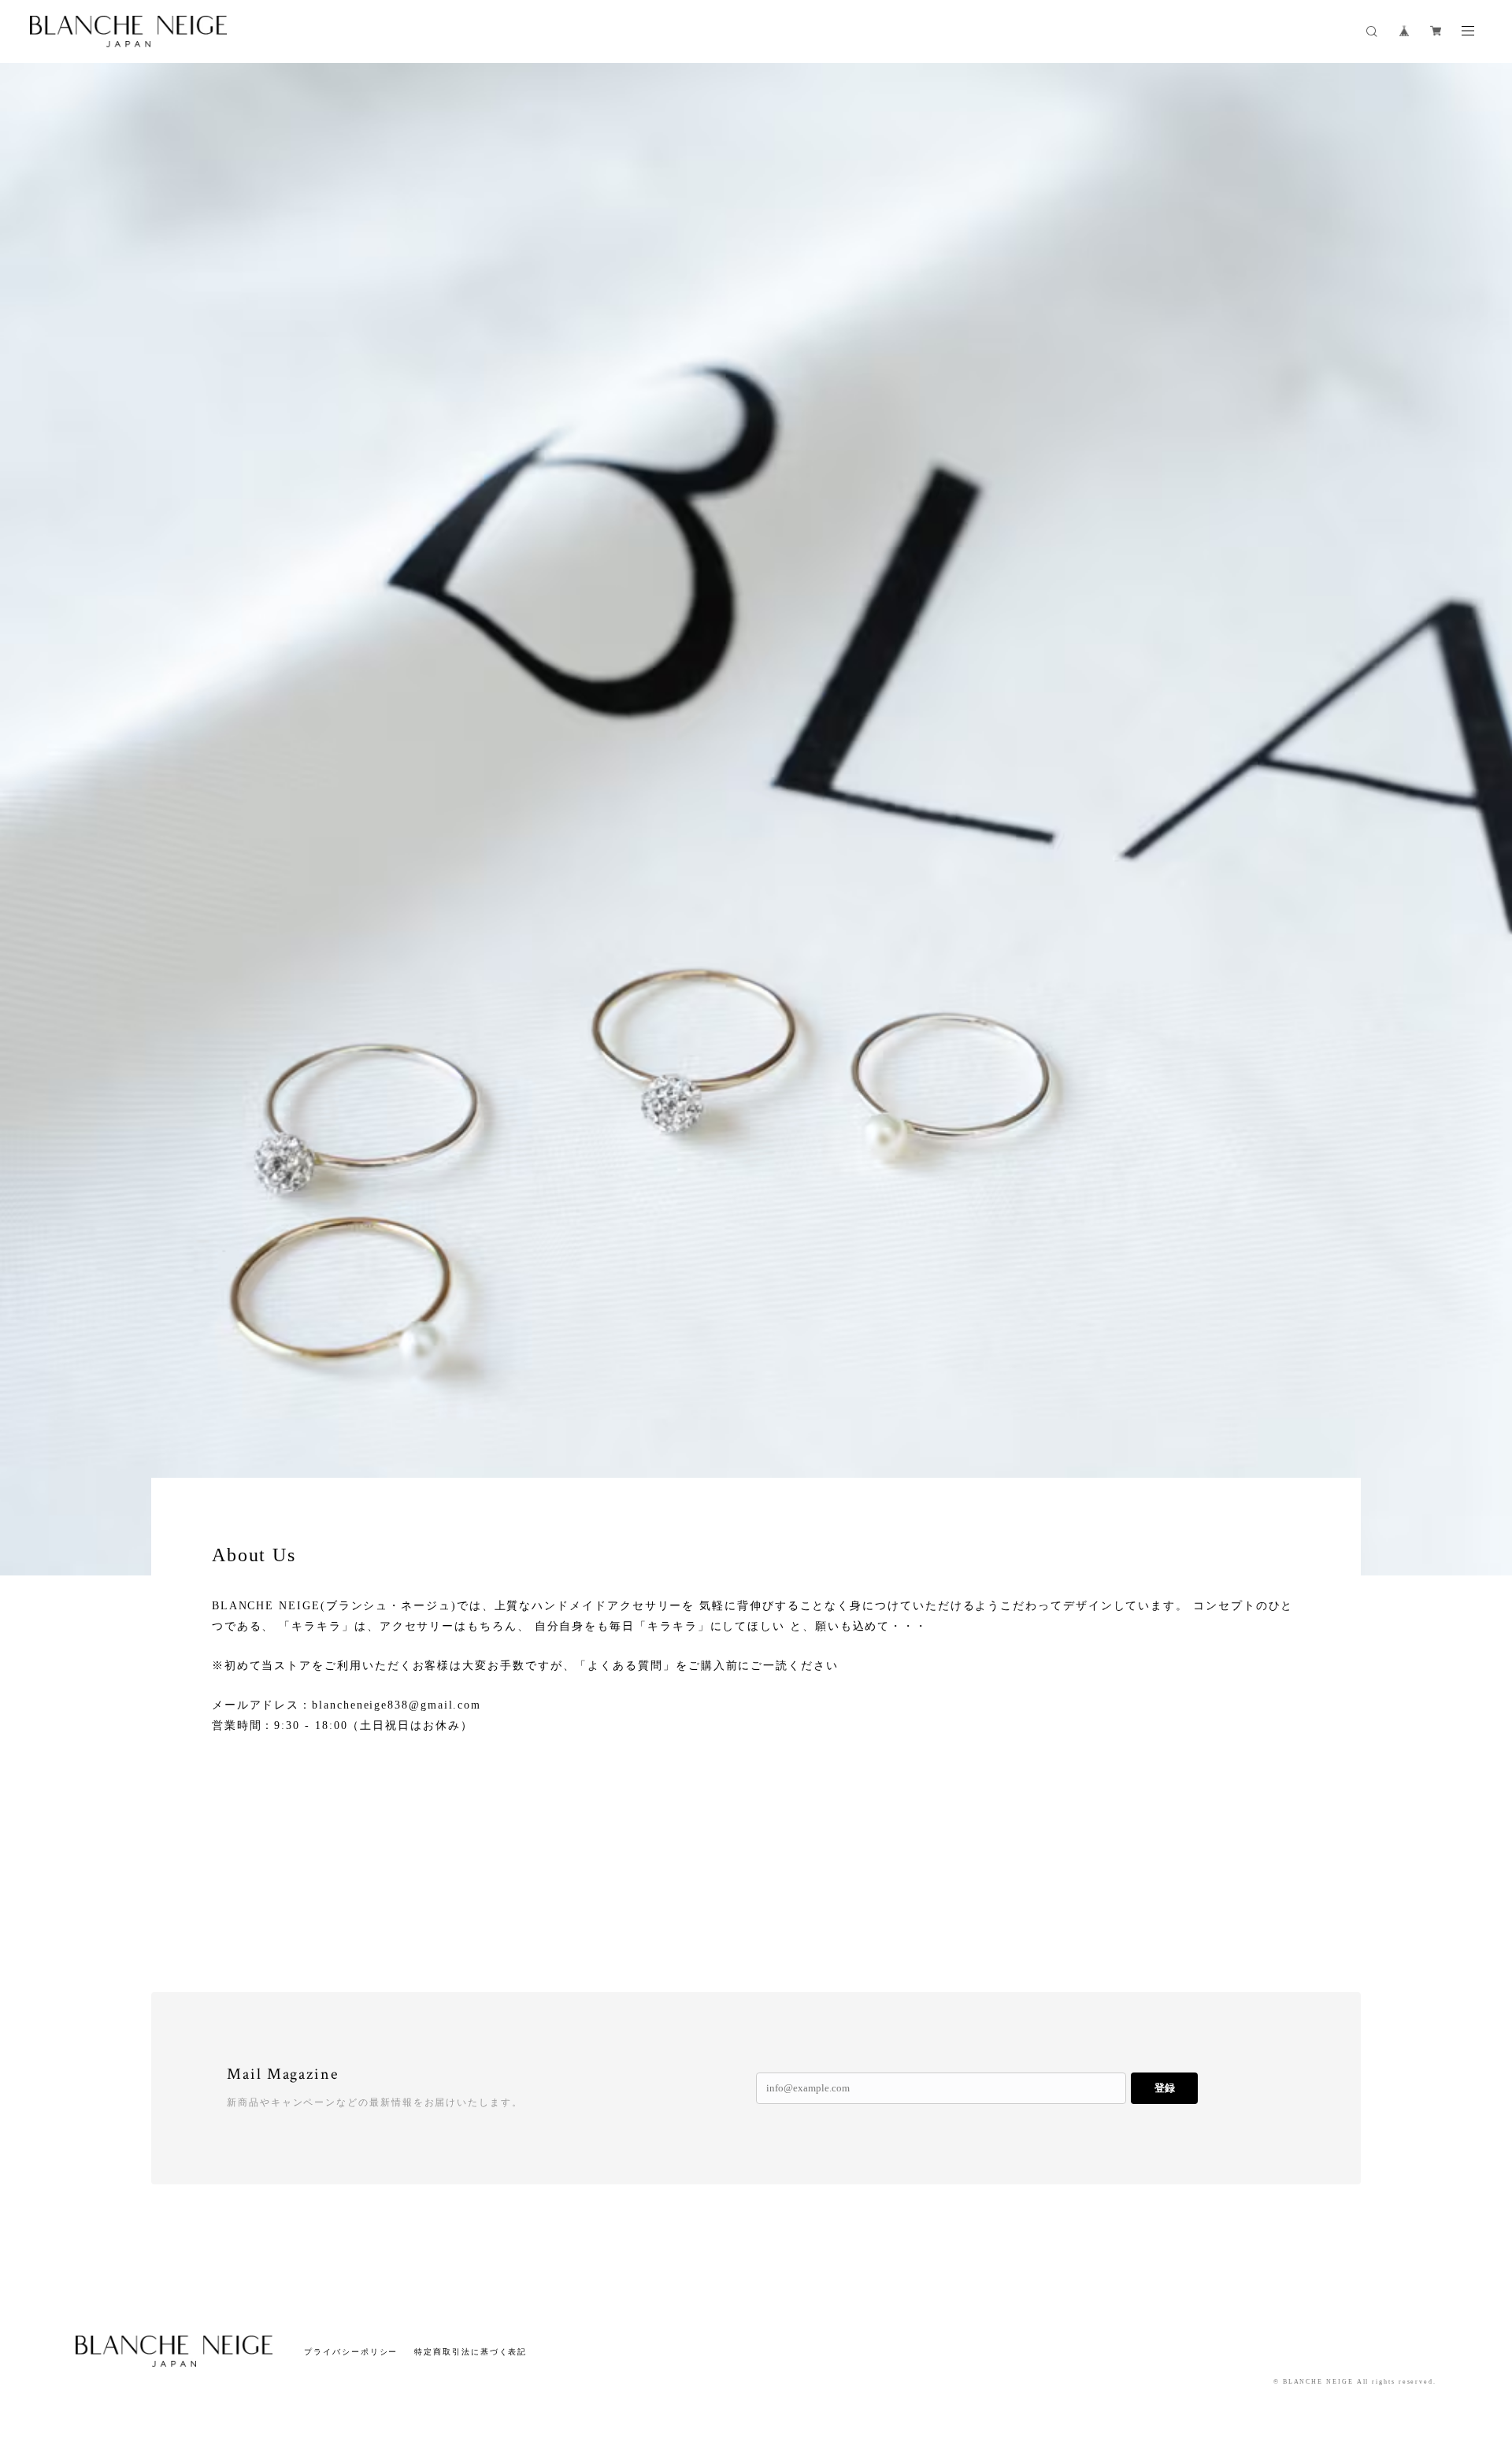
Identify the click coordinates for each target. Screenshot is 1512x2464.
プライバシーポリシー (351, 2352)
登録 (1165, 2088)
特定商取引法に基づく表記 (471, 2352)
